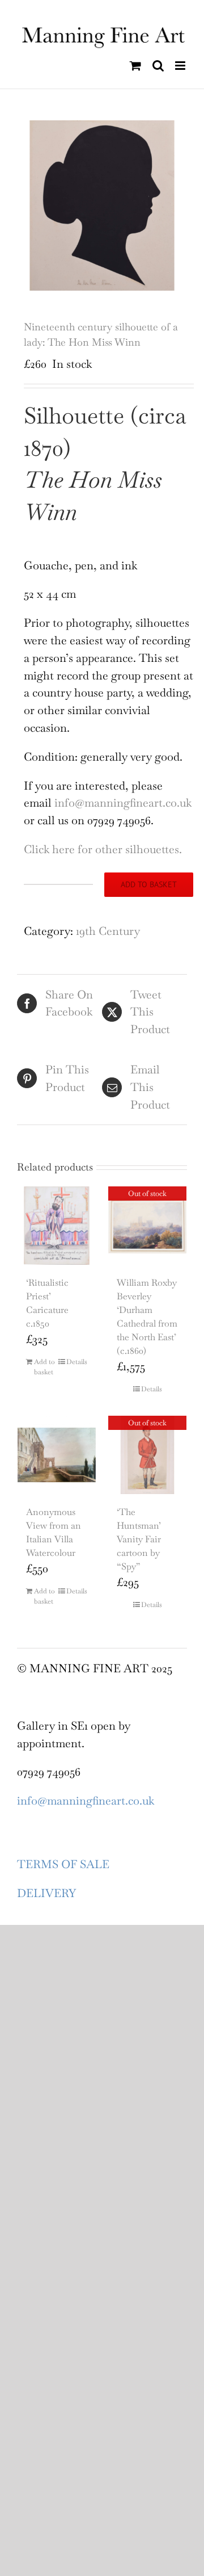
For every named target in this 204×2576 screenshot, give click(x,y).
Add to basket (149, 884)
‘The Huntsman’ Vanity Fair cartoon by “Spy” (139, 1539)
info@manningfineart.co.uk (123, 803)
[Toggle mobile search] (158, 66)
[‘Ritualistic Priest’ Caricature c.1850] (57, 1226)
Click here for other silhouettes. (103, 849)
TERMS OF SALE (63, 1864)
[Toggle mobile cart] (135, 66)
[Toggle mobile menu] (181, 66)
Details (77, 1362)
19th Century (108, 931)
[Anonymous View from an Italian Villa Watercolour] (57, 1455)
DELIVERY (46, 1893)
